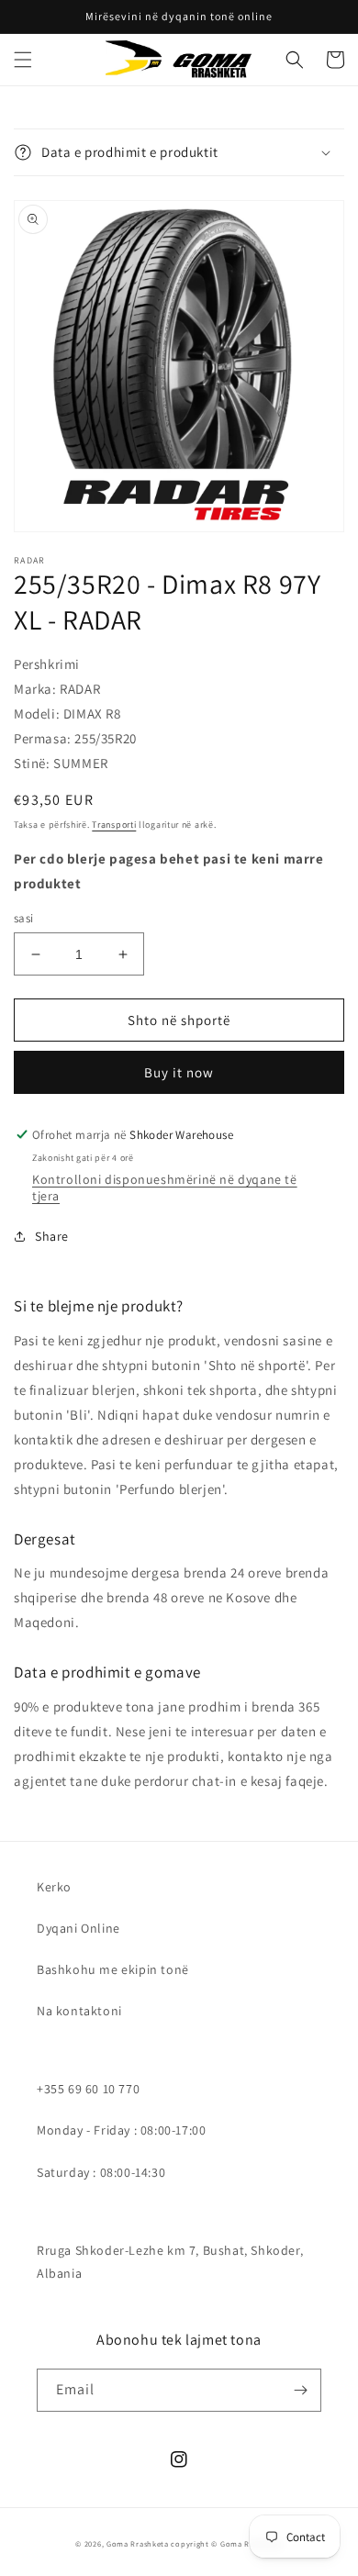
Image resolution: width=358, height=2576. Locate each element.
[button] (23, 60)
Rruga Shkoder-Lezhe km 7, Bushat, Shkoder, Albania (170, 2262)
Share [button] (52, 1236)
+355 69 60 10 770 (88, 2089)
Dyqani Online (78, 1928)
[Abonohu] (300, 2390)
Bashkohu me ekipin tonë (113, 1969)
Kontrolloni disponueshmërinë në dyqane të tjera (165, 1188)
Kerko (54, 1887)
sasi (24, 918)
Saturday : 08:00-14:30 (101, 2172)
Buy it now (179, 1072)
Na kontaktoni (79, 2011)
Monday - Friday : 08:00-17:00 (121, 2130)
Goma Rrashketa (138, 2543)
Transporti (114, 825)
